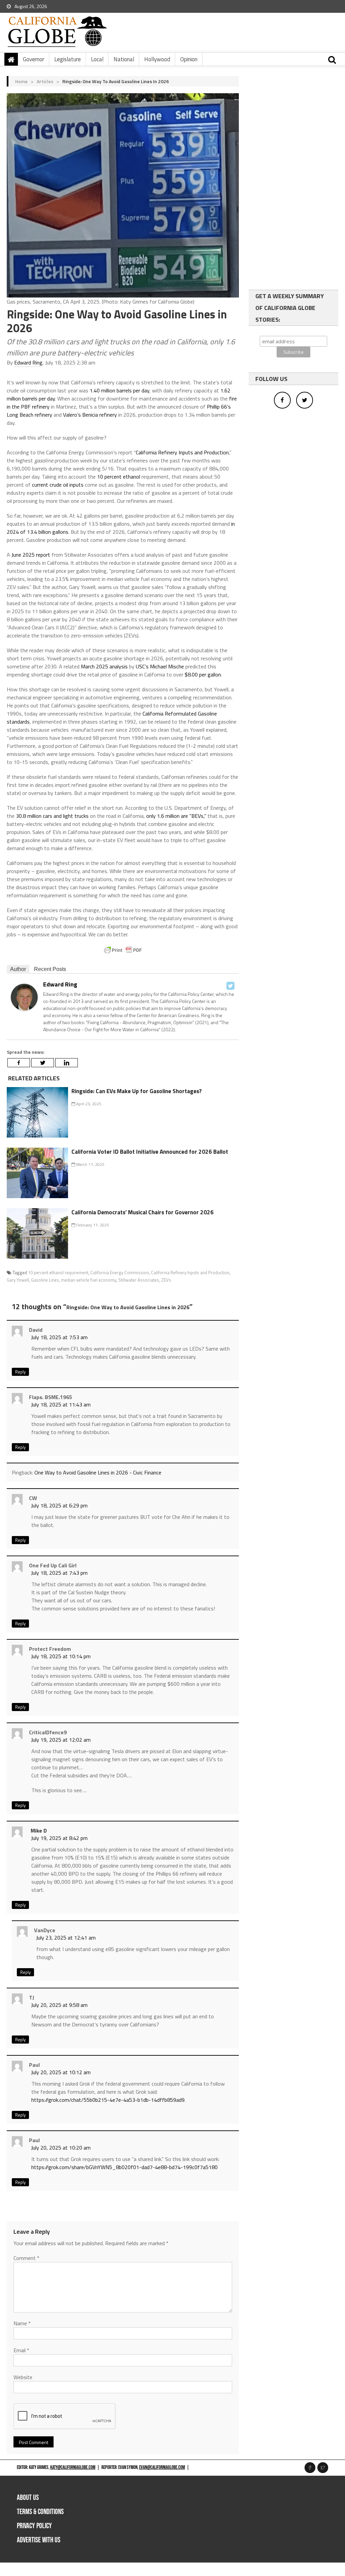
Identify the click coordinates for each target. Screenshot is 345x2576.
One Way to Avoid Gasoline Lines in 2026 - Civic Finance (98, 1472)
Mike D (39, 1831)
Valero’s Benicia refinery (90, 415)
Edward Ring (28, 362)
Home (21, 81)
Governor (34, 59)
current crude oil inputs (58, 485)
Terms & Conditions (40, 2512)
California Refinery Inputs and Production (182, 452)
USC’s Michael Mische (160, 666)
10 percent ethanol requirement (58, 1273)
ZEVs (166, 1280)
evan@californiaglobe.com (162, 2467)
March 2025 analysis (104, 666)
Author (18, 969)
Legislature (68, 59)
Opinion (189, 59)
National (124, 59)
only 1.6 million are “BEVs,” (176, 816)
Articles (45, 81)
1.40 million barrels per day (119, 390)
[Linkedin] (67, 1063)
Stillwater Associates (139, 1280)
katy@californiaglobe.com (73, 2467)
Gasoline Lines (45, 1280)
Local (97, 59)
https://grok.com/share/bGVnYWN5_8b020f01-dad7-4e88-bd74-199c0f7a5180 (124, 2167)
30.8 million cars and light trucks (52, 816)
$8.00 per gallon (203, 674)
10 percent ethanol (119, 477)
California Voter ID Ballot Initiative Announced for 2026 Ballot (150, 1152)
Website (23, 2377)
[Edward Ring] (24, 997)
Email (21, 2350)
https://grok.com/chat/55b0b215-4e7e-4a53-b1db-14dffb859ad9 (108, 2100)
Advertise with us (39, 2540)
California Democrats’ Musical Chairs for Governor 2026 (143, 1212)
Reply (20, 1372)
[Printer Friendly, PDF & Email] (123, 950)
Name (22, 2323)
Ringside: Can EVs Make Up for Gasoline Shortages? (137, 1091)
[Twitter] (230, 986)
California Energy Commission (120, 1273)
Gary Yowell (18, 1280)
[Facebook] (19, 1063)
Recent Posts (50, 969)
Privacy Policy (34, 2526)
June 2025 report (31, 555)
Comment (26, 2258)
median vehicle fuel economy (89, 1280)
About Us (28, 2498)
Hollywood (157, 59)
